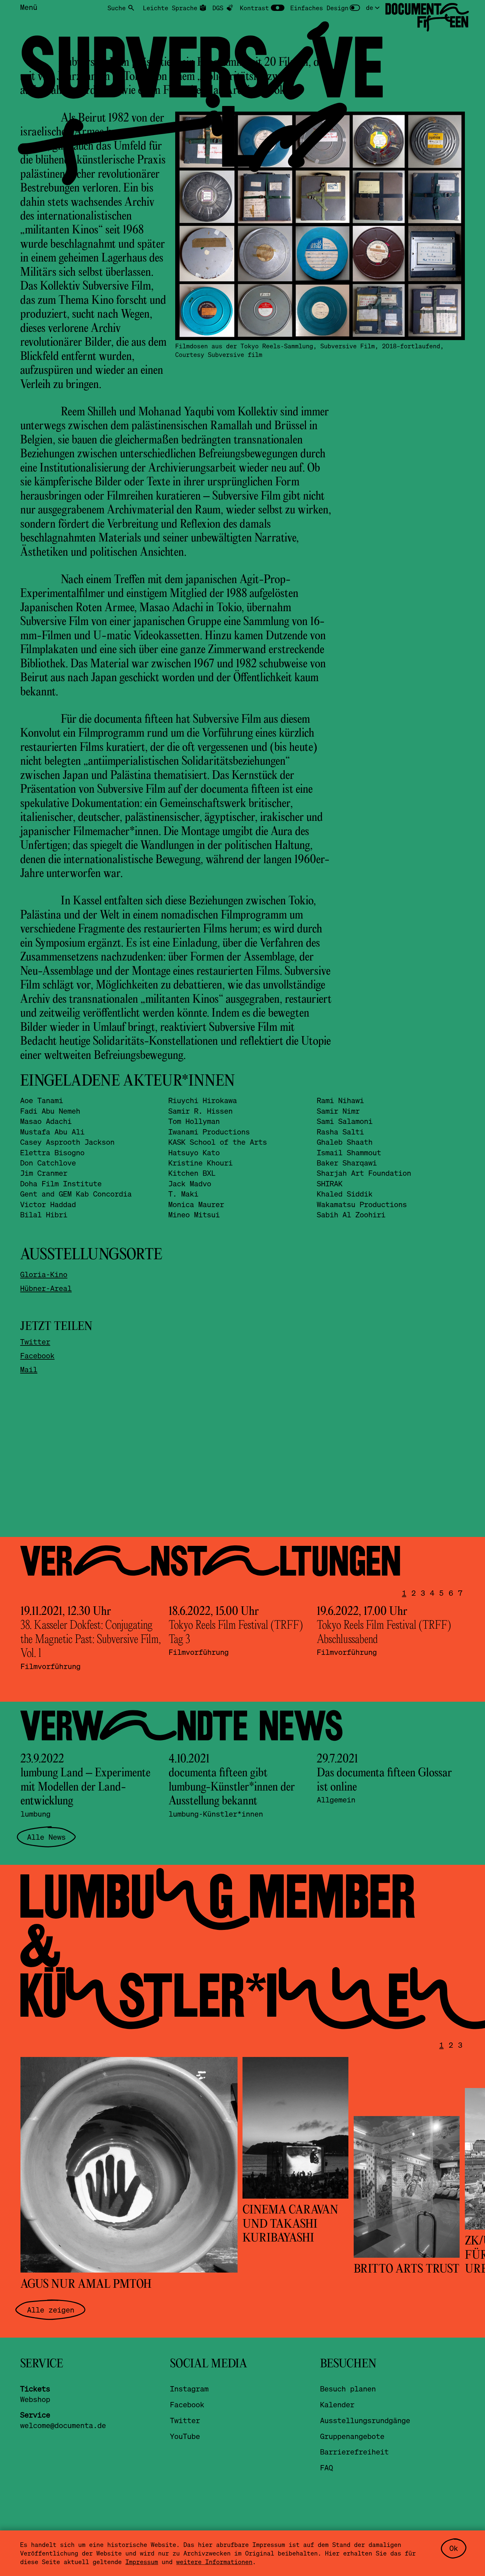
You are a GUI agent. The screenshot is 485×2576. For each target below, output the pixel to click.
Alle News (46, 1837)
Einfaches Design (319, 8)
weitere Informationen (214, 2562)
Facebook (37, 1355)
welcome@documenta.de (63, 2425)
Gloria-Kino (44, 1274)
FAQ (326, 2467)
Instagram (189, 2388)
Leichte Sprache (170, 8)
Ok (454, 2548)
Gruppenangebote (352, 2436)
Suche (117, 8)
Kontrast (254, 8)
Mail (29, 1369)
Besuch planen (348, 2388)
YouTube (185, 2436)
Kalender (337, 2404)
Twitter (35, 1341)
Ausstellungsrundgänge (365, 2420)
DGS (218, 8)
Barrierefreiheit (354, 2452)
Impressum (142, 2562)
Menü (29, 7)
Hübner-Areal (46, 1288)
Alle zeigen (51, 2310)
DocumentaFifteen (427, 16)
